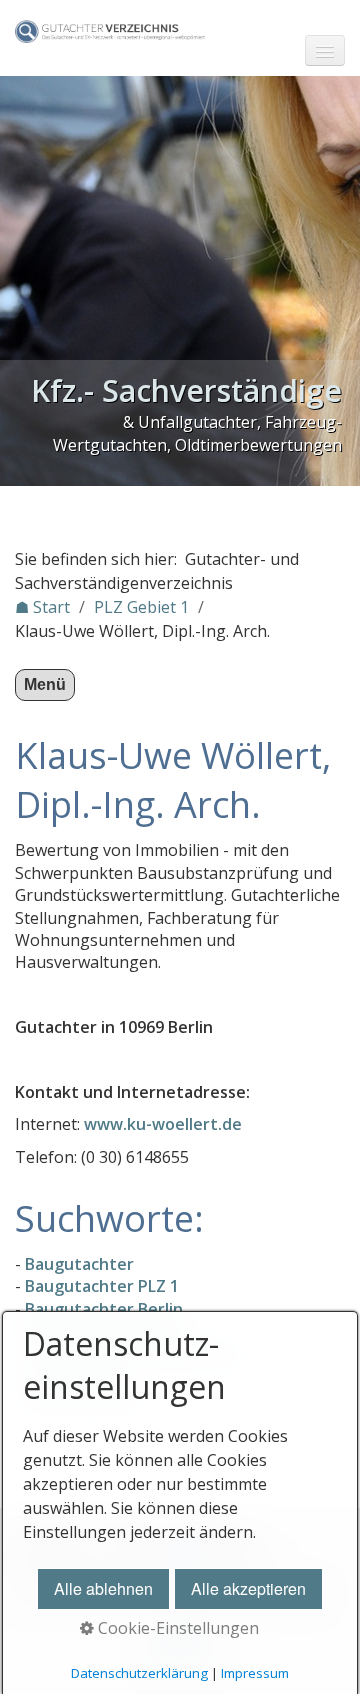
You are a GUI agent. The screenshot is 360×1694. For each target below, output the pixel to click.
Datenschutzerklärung (139, 1673)
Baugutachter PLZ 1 (102, 1286)
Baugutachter (79, 1264)
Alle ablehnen (103, 1588)
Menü (45, 684)
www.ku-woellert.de (163, 1124)
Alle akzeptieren (248, 1588)
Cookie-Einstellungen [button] (176, 1628)
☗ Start (42, 607)
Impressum (255, 1673)
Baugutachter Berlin (104, 1309)
